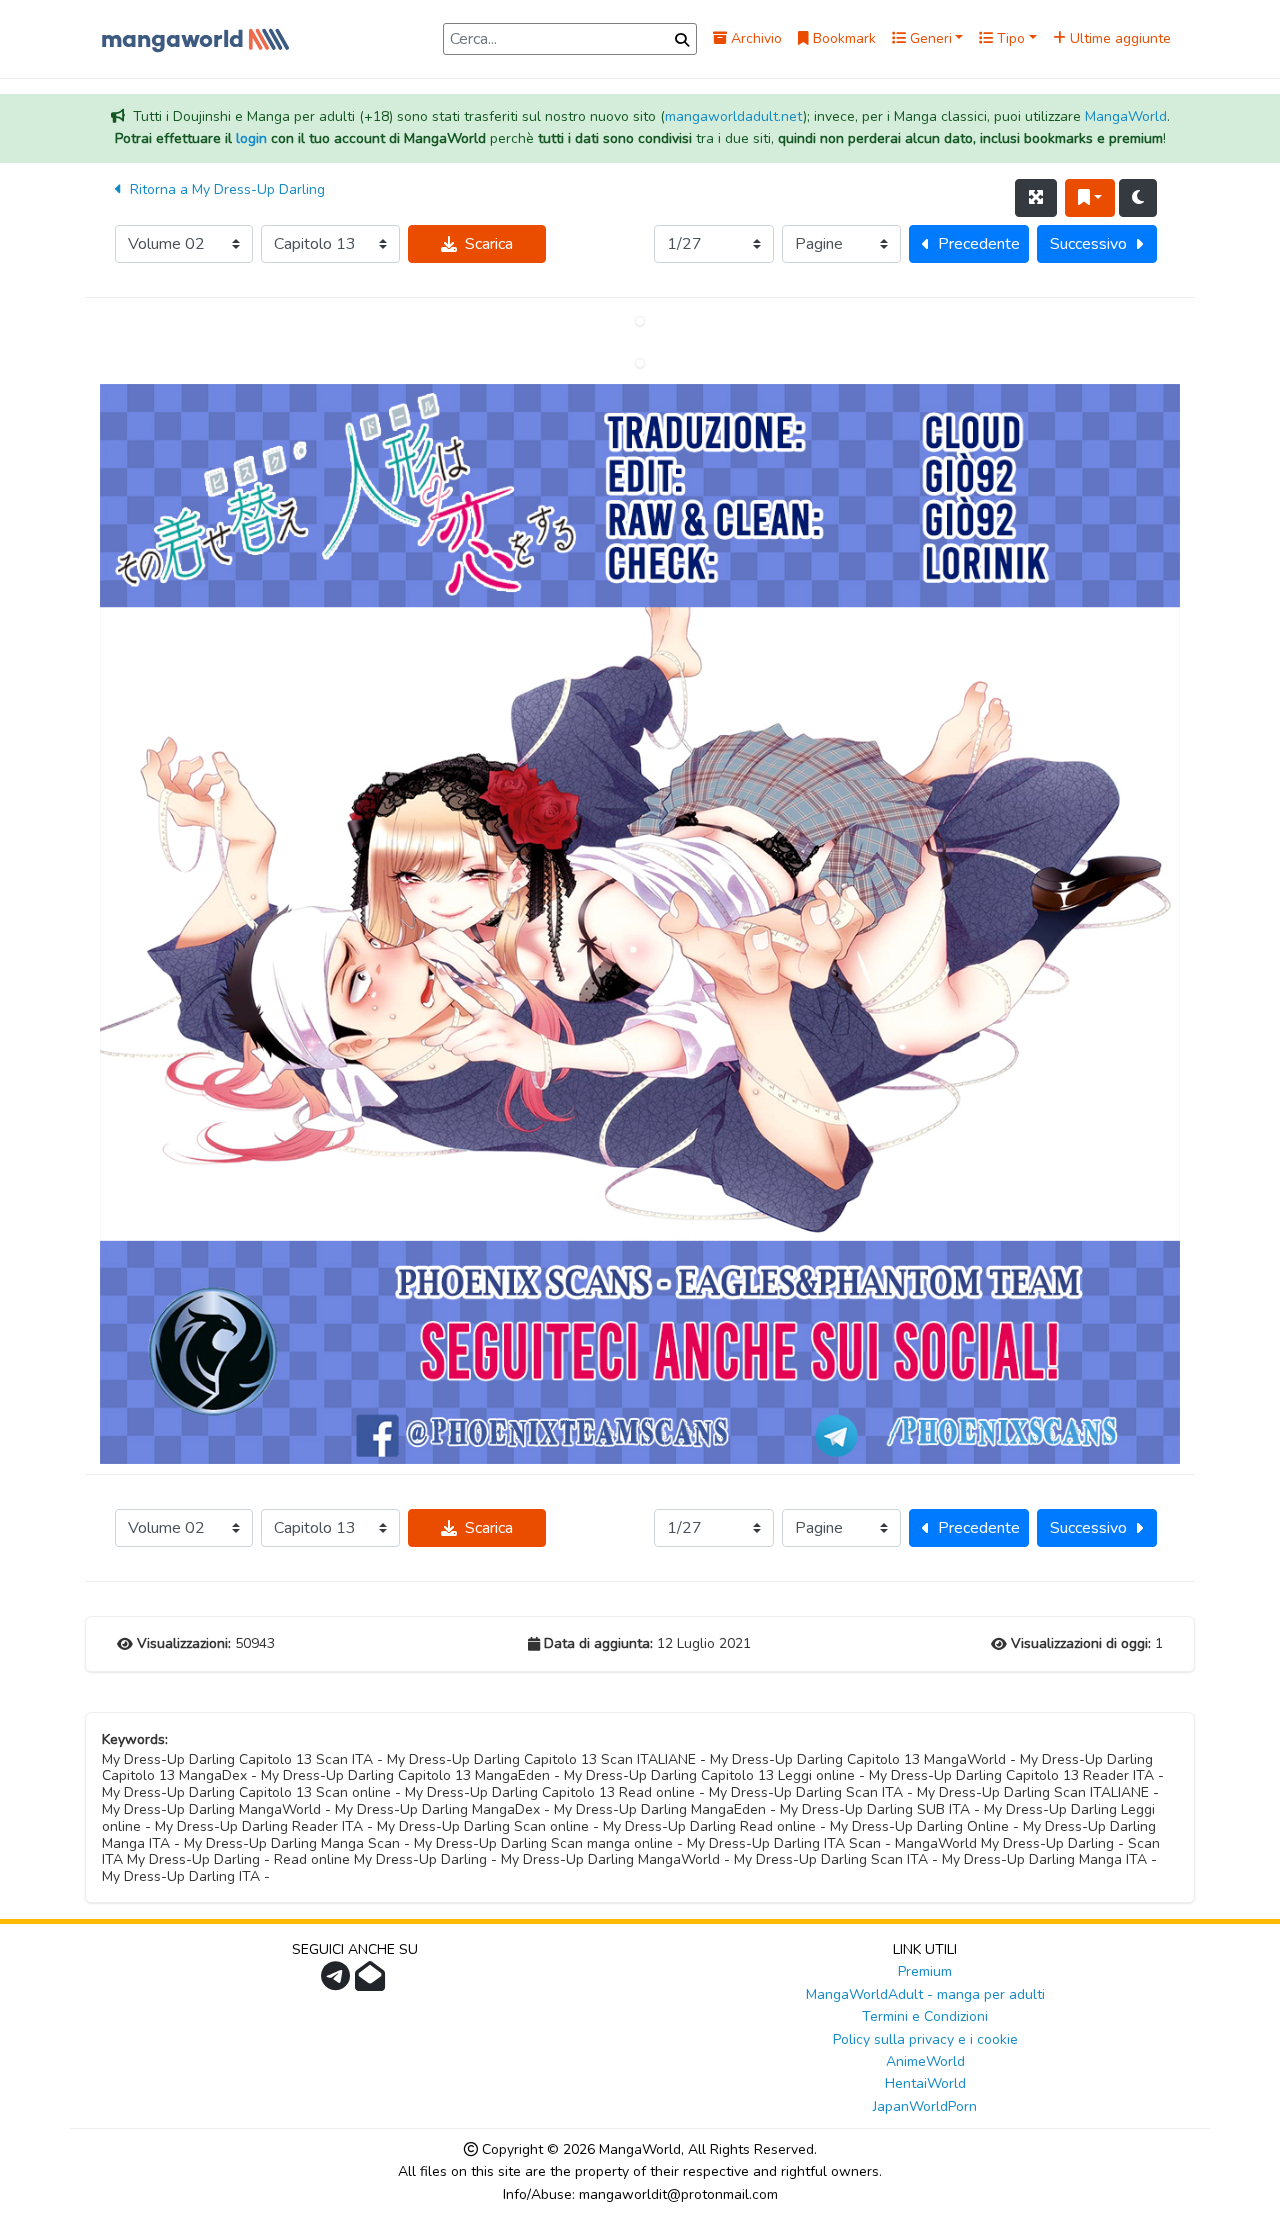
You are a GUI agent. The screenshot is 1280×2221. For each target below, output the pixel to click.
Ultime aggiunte (1118, 38)
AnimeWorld (925, 2061)
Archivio (754, 38)
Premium (925, 1971)
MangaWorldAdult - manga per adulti (925, 1994)
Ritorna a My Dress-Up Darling (225, 189)
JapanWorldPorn (925, 2106)
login (251, 138)
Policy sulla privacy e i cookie (925, 2039)
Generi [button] (929, 38)
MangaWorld (1126, 116)
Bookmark (842, 38)
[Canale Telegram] (338, 1982)
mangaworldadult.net (734, 116)
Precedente (979, 244)
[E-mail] (372, 1982)
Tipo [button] (1009, 38)
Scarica (489, 244)
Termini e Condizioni (925, 2016)
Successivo (1088, 244)
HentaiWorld (925, 2083)
